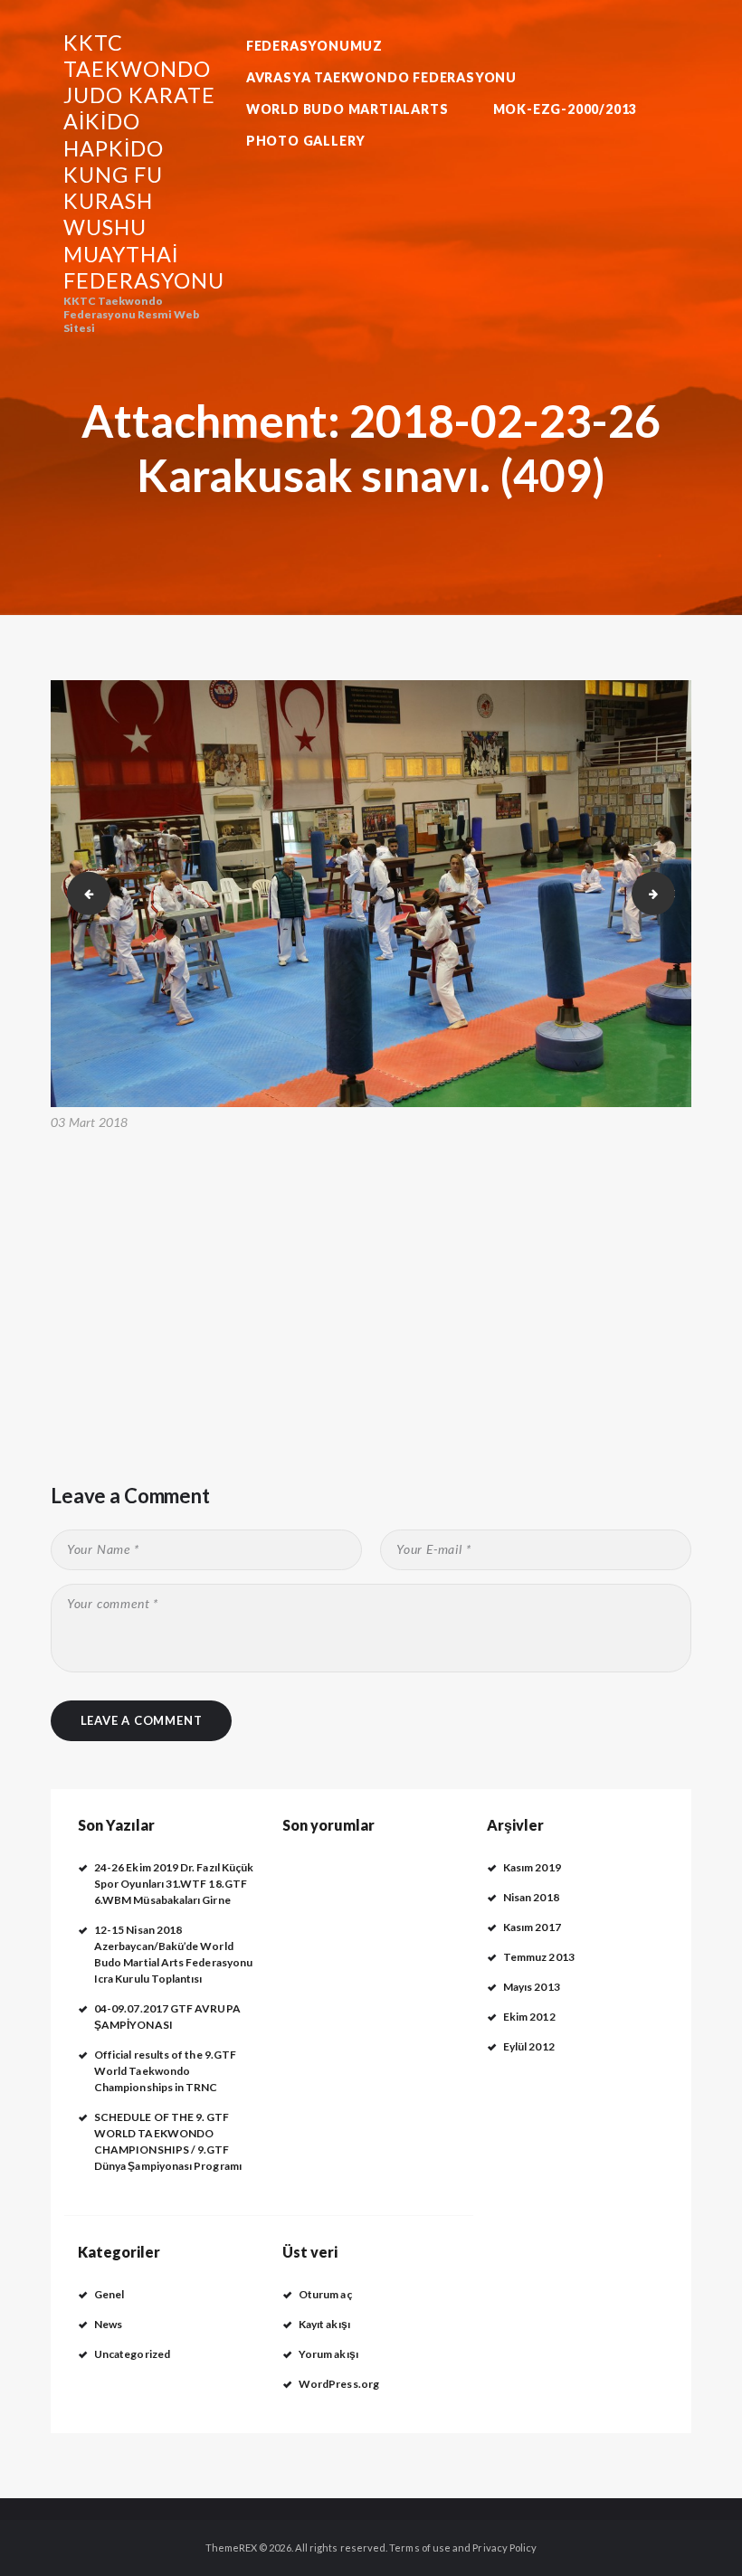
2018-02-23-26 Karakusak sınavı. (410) (670, 893)
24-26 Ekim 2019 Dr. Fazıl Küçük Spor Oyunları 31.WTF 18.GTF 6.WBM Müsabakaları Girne (174, 1884)
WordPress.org (339, 2384)
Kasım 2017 (532, 1927)
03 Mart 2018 (89, 1122)
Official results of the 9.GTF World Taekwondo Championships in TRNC (165, 2071)
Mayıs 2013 (532, 1987)
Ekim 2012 (529, 2017)
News (108, 2324)
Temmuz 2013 (539, 1957)
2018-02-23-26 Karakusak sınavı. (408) (83, 893)
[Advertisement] (371, 1272)
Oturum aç (325, 2294)
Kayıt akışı (324, 2324)
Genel (109, 2294)
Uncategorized (132, 2354)
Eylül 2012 (529, 2046)
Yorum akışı (328, 2354)
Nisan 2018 (531, 1897)
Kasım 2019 (532, 1867)
